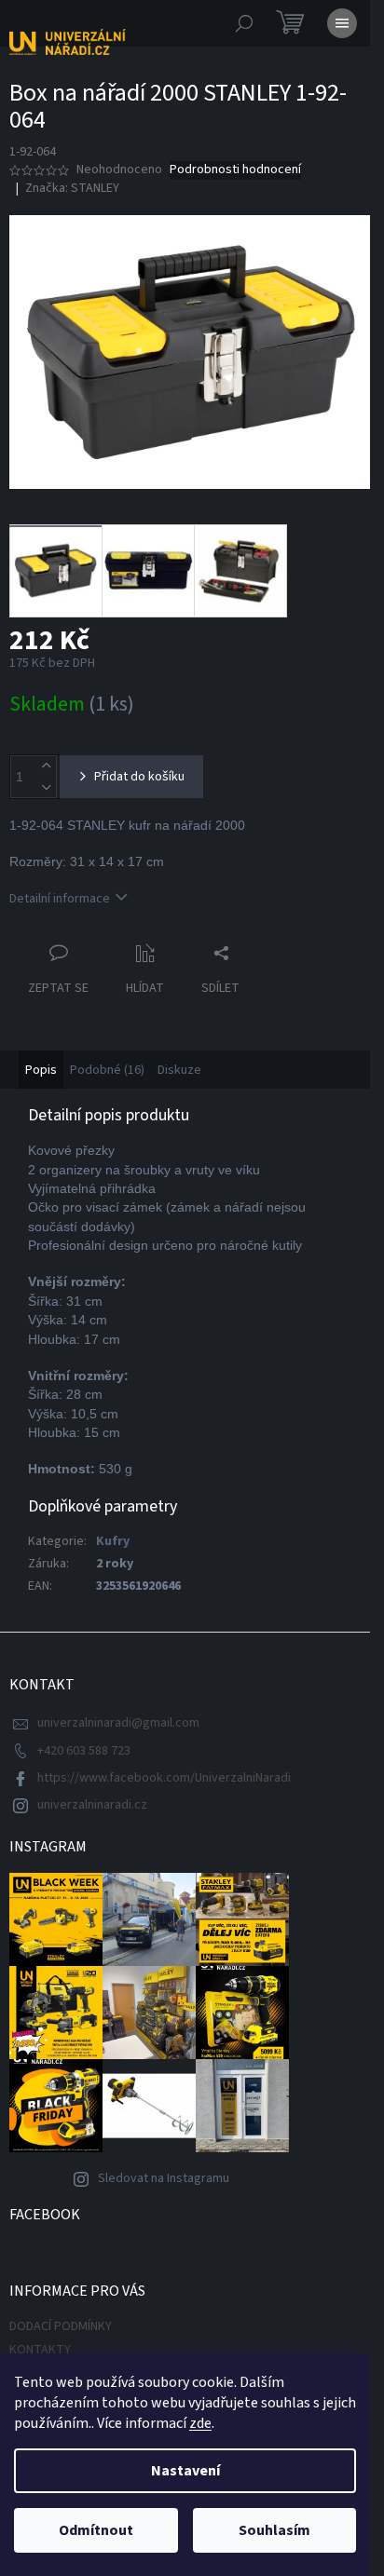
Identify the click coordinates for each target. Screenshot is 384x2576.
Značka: (72, 188)
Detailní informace (60, 899)
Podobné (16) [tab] (107, 1070)
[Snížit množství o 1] (46, 787)
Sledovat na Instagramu (164, 2178)
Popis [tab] (41, 1070)
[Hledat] (244, 23)
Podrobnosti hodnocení (235, 170)
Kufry (113, 1541)
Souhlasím (274, 2530)
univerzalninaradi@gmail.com (118, 1723)
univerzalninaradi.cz (92, 1805)
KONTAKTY (40, 2350)
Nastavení (185, 2471)
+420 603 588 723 (84, 1751)
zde (200, 2423)
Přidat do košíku (139, 777)
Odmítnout (96, 2530)
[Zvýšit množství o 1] (46, 766)
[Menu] (342, 23)
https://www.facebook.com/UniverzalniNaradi (164, 1778)
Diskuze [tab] (179, 1070)
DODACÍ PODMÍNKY (61, 2326)
